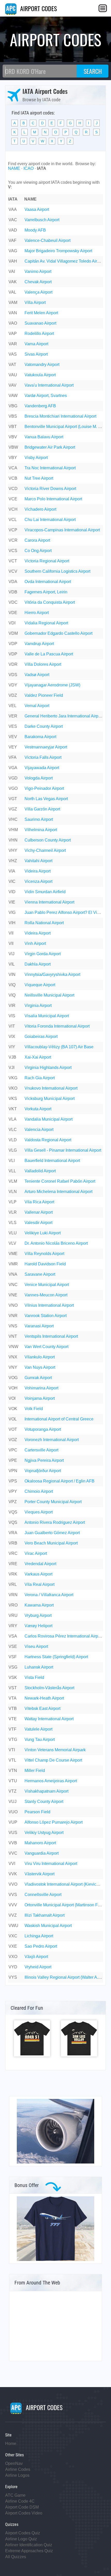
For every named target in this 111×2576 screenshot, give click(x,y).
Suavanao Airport (40, 323)
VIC (12, 881)
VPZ (13, 1502)
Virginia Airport (38, 1006)
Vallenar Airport (39, 1212)
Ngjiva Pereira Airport (44, 1460)
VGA (13, 768)
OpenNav (14, 2463)
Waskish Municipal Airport (48, 1926)
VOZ (13, 1440)
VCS (13, 551)
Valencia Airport (39, 1130)
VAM (13, 303)
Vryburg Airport (38, 1615)
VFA (13, 757)
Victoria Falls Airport (43, 757)
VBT (13, 427)
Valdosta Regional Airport (48, 1140)
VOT (13, 1429)
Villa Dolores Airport (43, 664)
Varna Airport (36, 344)
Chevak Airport (38, 282)
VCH (13, 509)
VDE (13, 613)
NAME (14, 168)
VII (11, 933)
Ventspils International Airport (51, 1336)
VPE (13, 1460)
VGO (13, 788)
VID (12, 892)
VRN (13, 1595)
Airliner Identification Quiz (29, 2545)
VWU (13, 1926)
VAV (13, 385)
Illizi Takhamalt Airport (45, 1915)
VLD (13, 1140)
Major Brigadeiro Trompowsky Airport (58, 251)
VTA (13, 1698)
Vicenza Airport (38, 881)
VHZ (13, 861)
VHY (13, 850)
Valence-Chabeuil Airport (47, 240)
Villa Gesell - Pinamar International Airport (63, 1150)
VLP (13, 1202)
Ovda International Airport (48, 582)
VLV (12, 1243)
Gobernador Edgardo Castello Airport (58, 633)
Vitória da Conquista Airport (50, 602)
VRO (13, 1605)
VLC (13, 1130)
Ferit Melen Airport (41, 313)
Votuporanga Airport (43, 1429)
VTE (13, 1719)
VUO (13, 1812)
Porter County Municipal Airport (53, 1502)
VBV (13, 437)
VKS (13, 1099)
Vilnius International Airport (49, 1305)
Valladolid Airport (40, 1171)
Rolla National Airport (44, 923)
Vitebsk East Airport (42, 1709)
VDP (13, 644)
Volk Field (34, 1409)
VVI (12, 1864)
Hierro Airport (37, 613)
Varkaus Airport (38, 1574)
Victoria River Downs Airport (50, 489)
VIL (12, 964)
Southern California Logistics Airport (57, 571)
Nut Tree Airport (39, 478)
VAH (13, 261)
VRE (13, 1564)
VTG (13, 1740)
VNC (13, 1285)
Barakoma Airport (40, 737)
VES (13, 726)
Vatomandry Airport (42, 365)
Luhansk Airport (39, 1667)
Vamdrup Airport (39, 644)
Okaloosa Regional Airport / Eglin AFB (60, 1481)
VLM (13, 1181)
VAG (13, 251)
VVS (13, 1895)
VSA (13, 1636)
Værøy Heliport (38, 1626)
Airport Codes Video (24, 2513)
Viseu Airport (36, 1646)
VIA (12, 871)
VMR (13, 1264)
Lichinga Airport (39, 1936)
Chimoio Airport (39, 1491)
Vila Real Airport (39, 1584)
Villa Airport (35, 303)
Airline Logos (17, 2475)
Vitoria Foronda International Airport (57, 1026)
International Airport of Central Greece (59, 1419)
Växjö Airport (36, 1957)
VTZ (13, 1791)
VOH (13, 1388)
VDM (13, 633)
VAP (13, 334)
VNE (13, 1295)
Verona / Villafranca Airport (49, 1595)
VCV (13, 571)
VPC (13, 1450)
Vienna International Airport (49, 902)
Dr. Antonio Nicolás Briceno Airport (56, 1243)
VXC (13, 1936)
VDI (12, 623)
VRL (13, 1584)
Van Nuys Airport (40, 1367)
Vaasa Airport (37, 209)
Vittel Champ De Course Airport (53, 1760)
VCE (13, 499)
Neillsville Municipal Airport (49, 995)
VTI (12, 1750)
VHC (13, 819)
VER (13, 716)
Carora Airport (37, 540)
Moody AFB (35, 230)
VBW (13, 447)
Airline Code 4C (20, 2501)
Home (11, 2444)
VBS (13, 416)
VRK (13, 1574)
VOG (13, 1378)
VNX (13, 1357)
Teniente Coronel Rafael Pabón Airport (60, 1181)
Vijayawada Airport (42, 768)
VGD (13, 778)
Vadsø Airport (37, 675)
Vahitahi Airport (38, 861)
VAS (13, 354)
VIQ (12, 985)
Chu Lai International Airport (50, 520)
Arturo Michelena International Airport (58, 1192)
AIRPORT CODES (38, 8)
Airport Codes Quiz (23, 2533)
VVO (13, 1884)
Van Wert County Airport (46, 1347)
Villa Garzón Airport (42, 809)
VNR (13, 1316)
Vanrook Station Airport (46, 1316)
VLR (13, 1212)
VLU (13, 1233)
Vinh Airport (35, 943)
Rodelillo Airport (39, 334)
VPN (13, 1471)
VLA (13, 1119)
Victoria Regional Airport (47, 561)
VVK (13, 1874)
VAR (13, 344)
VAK (13, 282)
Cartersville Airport (41, 1450)
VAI (12, 272)
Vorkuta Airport (38, 1109)
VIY (12, 1047)
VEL (13, 706)
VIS (12, 1016)
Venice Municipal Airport (47, 1285)
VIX (12, 1037)
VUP (13, 1822)
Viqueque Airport (40, 985)
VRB (13, 1543)
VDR (13, 664)
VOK (13, 1409)
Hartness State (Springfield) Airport (56, 1657)
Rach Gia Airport (40, 1078)
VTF (13, 1729)
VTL (12, 1760)
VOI (12, 1398)
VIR (12, 1006)
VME (13, 1254)
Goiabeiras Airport (41, 1037)
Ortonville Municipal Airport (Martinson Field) (65, 1905)
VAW (13, 396)
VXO (13, 1957)
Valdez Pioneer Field (44, 695)
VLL (12, 1171)
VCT (13, 561)
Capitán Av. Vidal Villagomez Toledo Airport (64, 261)
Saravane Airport (40, 1274)
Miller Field (35, 1771)
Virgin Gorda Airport (43, 954)
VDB (13, 592)
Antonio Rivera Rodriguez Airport (55, 1522)
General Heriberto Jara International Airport (64, 716)
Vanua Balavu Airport (44, 437)
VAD (13, 230)
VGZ (13, 809)
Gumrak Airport (38, 1378)
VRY (13, 1626)
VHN (13, 840)
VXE (13, 1946)
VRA (13, 1533)
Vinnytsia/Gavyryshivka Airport (52, 974)
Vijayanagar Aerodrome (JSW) (52, 685)
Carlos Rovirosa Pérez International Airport (64, 1636)
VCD (13, 489)
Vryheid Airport (38, 1967)
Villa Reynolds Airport (44, 1254)
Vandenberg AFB (40, 406)
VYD (13, 1967)
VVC (13, 1853)
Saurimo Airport (39, 819)
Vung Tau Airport (40, 1740)
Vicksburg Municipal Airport (50, 1099)
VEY (13, 747)
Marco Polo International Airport (53, 499)
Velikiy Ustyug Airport (44, 1833)
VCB (13, 478)
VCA (13, 468)
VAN (13, 313)
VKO (13, 1088)
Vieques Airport (39, 1512)
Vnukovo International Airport (51, 1088)
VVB (13, 1843)
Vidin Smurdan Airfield (45, 892)
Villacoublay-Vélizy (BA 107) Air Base (59, 1047)
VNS (13, 1326)
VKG (13, 1078)
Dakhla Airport (38, 964)
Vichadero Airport (40, 509)
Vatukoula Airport (40, 375)
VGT (13, 799)
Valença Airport (38, 292)
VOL (13, 1419)
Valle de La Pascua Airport (49, 654)
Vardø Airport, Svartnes (46, 396)
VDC (13, 602)
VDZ (13, 695)
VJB (12, 1057)
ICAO (29, 168)
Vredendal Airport (40, 1564)
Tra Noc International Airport (50, 468)
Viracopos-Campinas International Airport (62, 530)
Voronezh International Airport (52, 1440)
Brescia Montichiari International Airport (60, 416)
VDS (13, 675)
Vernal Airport (37, 706)
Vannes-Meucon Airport (46, 1295)
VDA (13, 582)
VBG (13, 406)
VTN (13, 1771)
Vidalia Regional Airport (46, 623)
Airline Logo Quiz (21, 2539)
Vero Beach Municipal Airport (51, 1543)
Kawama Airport (39, 1605)
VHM (13, 830)
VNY (13, 1367)
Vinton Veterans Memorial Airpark (55, 1750)
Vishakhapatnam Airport (46, 1791)
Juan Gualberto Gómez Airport (52, 1533)
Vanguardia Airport (42, 1853)
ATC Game (15, 2495)
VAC (13, 220)
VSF (13, 1657)
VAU (13, 375)
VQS (13, 1512)
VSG (13, 1667)
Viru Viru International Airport (51, 1864)
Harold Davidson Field (45, 1264)
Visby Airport (36, 458)
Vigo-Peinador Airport (44, 788)
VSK (13, 1677)
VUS (13, 1833)
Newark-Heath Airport (44, 1698)
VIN (12, 974)
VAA (13, 209)
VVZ (13, 1915)
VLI (12, 1161)
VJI (11, 1068)
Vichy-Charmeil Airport (45, 850)
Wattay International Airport (49, 1719)
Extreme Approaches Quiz (29, 2551)
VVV (13, 1905)
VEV (13, 737)
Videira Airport (38, 871)
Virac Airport (36, 1553)
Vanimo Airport (38, 272)
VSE (13, 1646)
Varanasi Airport (39, 1326)
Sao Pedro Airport (41, 1946)
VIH (12, 923)
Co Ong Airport (38, 551)
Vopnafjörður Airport (43, 1471)
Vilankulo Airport (40, 1357)
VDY (13, 685)
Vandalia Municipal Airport (49, 1119)
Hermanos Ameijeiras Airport (51, 1781)
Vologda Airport (39, 778)
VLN (13, 1192)
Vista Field (34, 1677)
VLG (13, 1150)
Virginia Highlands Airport (48, 1068)
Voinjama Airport (40, 1398)
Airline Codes (18, 2469)
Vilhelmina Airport (41, 830)
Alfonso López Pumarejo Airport (54, 1822)
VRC (13, 1553)
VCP (13, 530)
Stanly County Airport (44, 1802)
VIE (12, 902)
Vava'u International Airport (49, 385)
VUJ (13, 1802)
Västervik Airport (39, 1874)
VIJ (11, 954)
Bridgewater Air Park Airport (50, 447)
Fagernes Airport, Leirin (46, 592)
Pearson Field (37, 1812)
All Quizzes (16, 2557)
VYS (13, 1977)
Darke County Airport (44, 726)
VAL (12, 292)
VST (13, 1688)
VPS (13, 1481)
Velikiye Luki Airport (43, 1233)
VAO (13, 323)
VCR (13, 540)
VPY (13, 1491)
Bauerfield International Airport (52, 1161)
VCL (13, 520)
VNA (13, 1274)
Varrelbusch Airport (42, 220)
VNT (13, 1336)
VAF (13, 240)
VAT (12, 365)
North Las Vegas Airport (46, 799)
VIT (12, 1026)
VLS (13, 1223)
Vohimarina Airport (41, 1388)
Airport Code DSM (22, 2507)
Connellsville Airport (43, 1895)
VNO (13, 1305)
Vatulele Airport (38, 1729)
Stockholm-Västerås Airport (49, 1688)
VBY (13, 458)
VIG (12, 912)
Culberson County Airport (48, 840)
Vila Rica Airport (39, 1202)
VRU (13, 1615)
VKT (13, 1109)
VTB (13, 1709)
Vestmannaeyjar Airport (46, 747)
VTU (13, 1781)
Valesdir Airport (38, 1223)
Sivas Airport (36, 354)
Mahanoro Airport (40, 1843)
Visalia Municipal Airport (47, 1016)
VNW (13, 1347)
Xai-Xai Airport (38, 1057)
